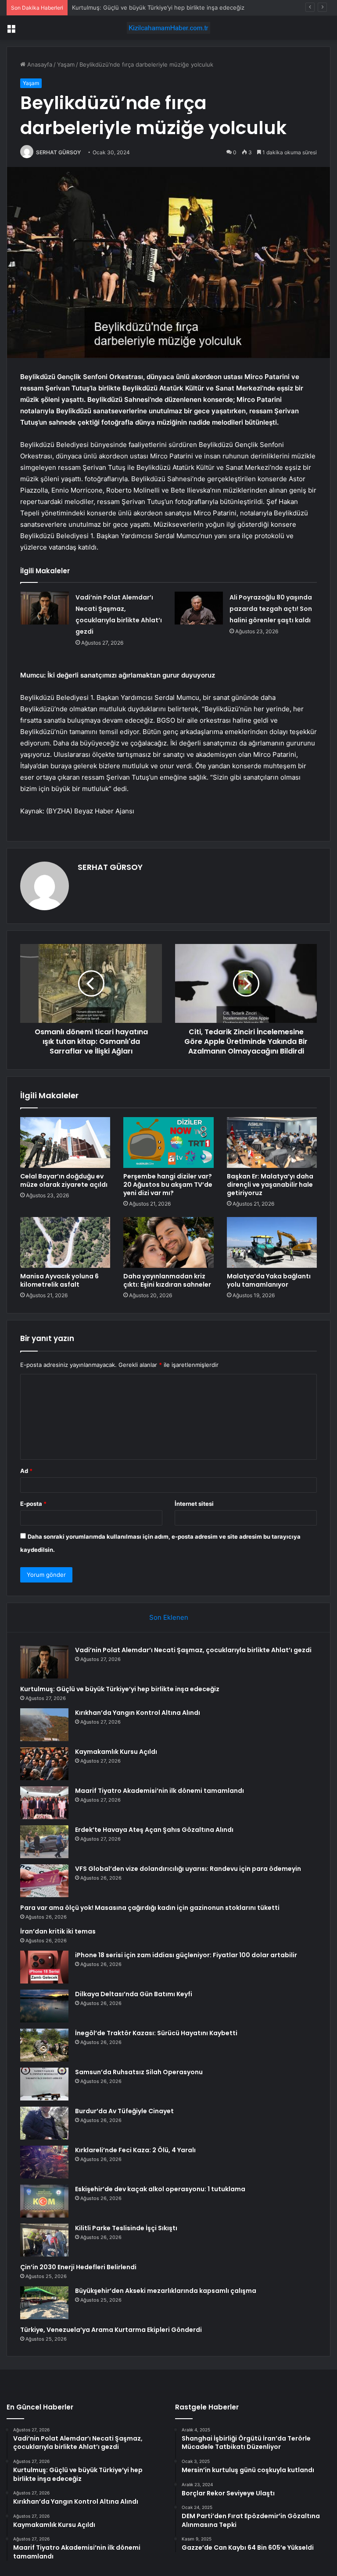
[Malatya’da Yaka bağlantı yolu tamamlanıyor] (272, 1242)
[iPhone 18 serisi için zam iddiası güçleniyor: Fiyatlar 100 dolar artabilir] (44, 1967)
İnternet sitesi (194, 1504)
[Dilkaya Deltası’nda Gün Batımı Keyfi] (44, 2006)
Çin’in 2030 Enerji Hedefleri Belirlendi (78, 2267)
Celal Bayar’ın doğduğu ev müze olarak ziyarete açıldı (64, 1180)
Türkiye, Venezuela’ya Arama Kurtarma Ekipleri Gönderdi (111, 2330)
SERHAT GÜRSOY (58, 152)
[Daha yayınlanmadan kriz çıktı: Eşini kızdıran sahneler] (168, 1242)
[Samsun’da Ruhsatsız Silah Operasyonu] (44, 2084)
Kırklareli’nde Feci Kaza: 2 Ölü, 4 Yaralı (135, 2150)
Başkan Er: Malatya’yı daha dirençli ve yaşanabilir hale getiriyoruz (270, 1185)
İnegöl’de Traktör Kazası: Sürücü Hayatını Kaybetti (156, 2033)
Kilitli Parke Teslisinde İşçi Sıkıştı (126, 2228)
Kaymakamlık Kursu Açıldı (116, 1752)
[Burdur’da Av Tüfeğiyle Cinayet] (44, 2123)
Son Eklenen (169, 1617)
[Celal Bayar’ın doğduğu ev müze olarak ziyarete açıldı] (65, 1143)
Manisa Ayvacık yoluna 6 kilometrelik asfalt (59, 1280)
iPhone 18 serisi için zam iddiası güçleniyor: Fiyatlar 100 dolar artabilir (186, 1955)
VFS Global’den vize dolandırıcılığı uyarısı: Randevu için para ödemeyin (188, 1869)
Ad (26, 1471)
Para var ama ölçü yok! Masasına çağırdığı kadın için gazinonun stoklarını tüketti (150, 1908)
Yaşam (66, 64)
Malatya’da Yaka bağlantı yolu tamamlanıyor (269, 1280)
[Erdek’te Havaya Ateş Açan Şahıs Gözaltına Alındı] (44, 1842)
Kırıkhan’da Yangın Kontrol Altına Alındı (124, 7)
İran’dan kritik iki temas (58, 1931)
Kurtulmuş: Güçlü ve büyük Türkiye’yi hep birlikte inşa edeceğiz (120, 1689)
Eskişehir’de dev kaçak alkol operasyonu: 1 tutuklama (160, 2189)
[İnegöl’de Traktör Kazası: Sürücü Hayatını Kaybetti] (44, 2045)
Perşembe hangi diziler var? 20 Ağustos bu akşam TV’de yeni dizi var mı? (168, 1185)
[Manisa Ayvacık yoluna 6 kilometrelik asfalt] (65, 1242)
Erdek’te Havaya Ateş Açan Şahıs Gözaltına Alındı (154, 1830)
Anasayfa (39, 64)
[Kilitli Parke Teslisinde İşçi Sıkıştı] (44, 2240)
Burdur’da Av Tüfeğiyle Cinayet (124, 2111)
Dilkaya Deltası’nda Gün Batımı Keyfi (134, 1994)
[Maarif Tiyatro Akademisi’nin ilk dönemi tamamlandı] (44, 1803)
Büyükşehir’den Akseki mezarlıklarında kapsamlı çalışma (166, 2291)
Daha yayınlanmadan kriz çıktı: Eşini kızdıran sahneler (167, 1280)
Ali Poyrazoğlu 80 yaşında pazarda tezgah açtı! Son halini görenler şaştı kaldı (271, 609)
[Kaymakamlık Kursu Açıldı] (44, 1764)
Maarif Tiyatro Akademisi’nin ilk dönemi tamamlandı (160, 1791)
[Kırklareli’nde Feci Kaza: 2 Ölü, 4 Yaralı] (44, 2162)
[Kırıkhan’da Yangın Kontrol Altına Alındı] (44, 1725)
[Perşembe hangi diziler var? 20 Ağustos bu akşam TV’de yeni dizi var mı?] (168, 1143)
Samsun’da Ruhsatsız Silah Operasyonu (139, 2072)
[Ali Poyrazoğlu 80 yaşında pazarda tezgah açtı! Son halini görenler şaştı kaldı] (199, 608)
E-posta (33, 1504)
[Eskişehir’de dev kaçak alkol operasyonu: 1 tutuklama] (44, 2201)
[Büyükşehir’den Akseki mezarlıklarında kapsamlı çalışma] (44, 2303)
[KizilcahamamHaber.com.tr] (168, 28)
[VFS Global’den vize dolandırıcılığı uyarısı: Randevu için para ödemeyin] (44, 1881)
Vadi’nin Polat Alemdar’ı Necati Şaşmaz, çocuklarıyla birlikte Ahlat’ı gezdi (193, 1650)
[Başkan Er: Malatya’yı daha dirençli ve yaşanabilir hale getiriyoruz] (272, 1143)
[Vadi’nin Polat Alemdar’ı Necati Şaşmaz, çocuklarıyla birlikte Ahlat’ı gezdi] (45, 608)
